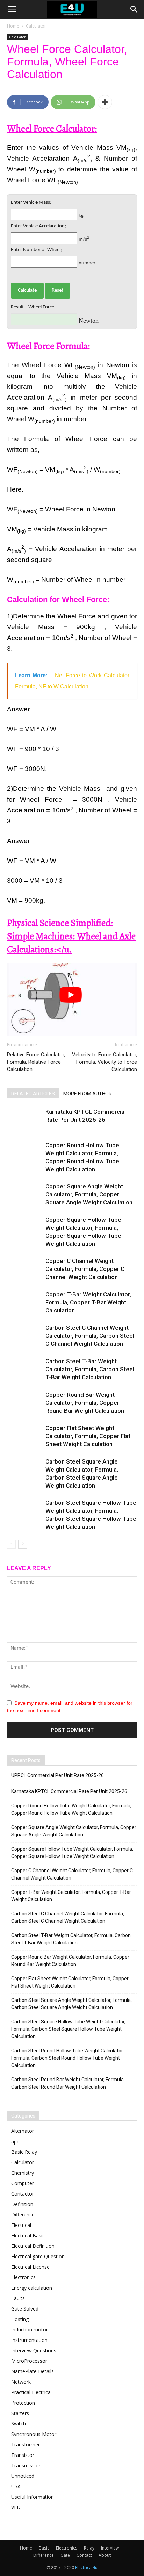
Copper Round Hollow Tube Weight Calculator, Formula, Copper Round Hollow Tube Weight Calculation (71, 1809)
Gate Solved (25, 2309)
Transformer (26, 2444)
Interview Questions (34, 2350)
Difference (23, 2215)
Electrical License (30, 2267)
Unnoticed (23, 2476)
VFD (16, 2507)
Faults (18, 2298)
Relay (89, 2548)
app (15, 2141)
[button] (134, 9)
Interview (110, 2548)
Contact (84, 2555)
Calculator (36, 26)
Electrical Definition (33, 2246)
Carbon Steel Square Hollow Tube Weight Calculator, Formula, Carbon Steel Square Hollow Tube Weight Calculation (68, 2029)
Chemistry (23, 2173)
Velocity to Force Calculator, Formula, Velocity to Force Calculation (105, 1062)
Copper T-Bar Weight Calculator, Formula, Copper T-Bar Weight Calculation (88, 1302)
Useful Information (33, 2497)
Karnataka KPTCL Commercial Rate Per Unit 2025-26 (69, 1791)
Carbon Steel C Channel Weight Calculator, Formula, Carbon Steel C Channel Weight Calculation (90, 1336)
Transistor (23, 2455)
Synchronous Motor (34, 2434)
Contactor (23, 2194)
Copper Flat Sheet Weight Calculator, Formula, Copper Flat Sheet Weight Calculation (88, 1436)
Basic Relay (24, 2152)
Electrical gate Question (38, 2256)
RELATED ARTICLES (33, 1094)
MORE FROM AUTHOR (88, 1094)
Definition (22, 2204)
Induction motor (30, 2330)
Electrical (21, 2225)
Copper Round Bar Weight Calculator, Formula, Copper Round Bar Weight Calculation (85, 1403)
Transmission (26, 2465)
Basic (44, 2548)
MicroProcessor (29, 2361)
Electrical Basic (28, 2235)
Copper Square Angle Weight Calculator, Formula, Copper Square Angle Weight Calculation (89, 1194)
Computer (23, 2183)
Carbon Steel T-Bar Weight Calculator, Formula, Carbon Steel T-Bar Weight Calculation (90, 1369)
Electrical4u (86, 2567)
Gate (65, 2555)
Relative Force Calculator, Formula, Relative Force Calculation (36, 1062)
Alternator (23, 2131)
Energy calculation (32, 2288)
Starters (20, 2413)
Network (21, 2382)
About (105, 2555)
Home (13, 26)
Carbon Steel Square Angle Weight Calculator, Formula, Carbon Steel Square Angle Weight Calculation (71, 2004)
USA (16, 2486)
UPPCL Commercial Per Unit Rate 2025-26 (57, 1775)
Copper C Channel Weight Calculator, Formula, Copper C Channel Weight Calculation (85, 1269)
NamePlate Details (33, 2371)
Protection (23, 2403)
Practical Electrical (31, 2392)
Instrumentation (29, 2340)
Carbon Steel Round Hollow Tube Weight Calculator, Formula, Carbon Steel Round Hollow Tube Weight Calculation (67, 2058)
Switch (19, 2424)
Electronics (23, 2277)
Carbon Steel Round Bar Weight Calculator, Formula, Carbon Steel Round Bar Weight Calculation (68, 2083)
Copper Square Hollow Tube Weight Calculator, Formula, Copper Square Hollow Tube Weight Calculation (72, 1853)
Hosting (20, 2319)
